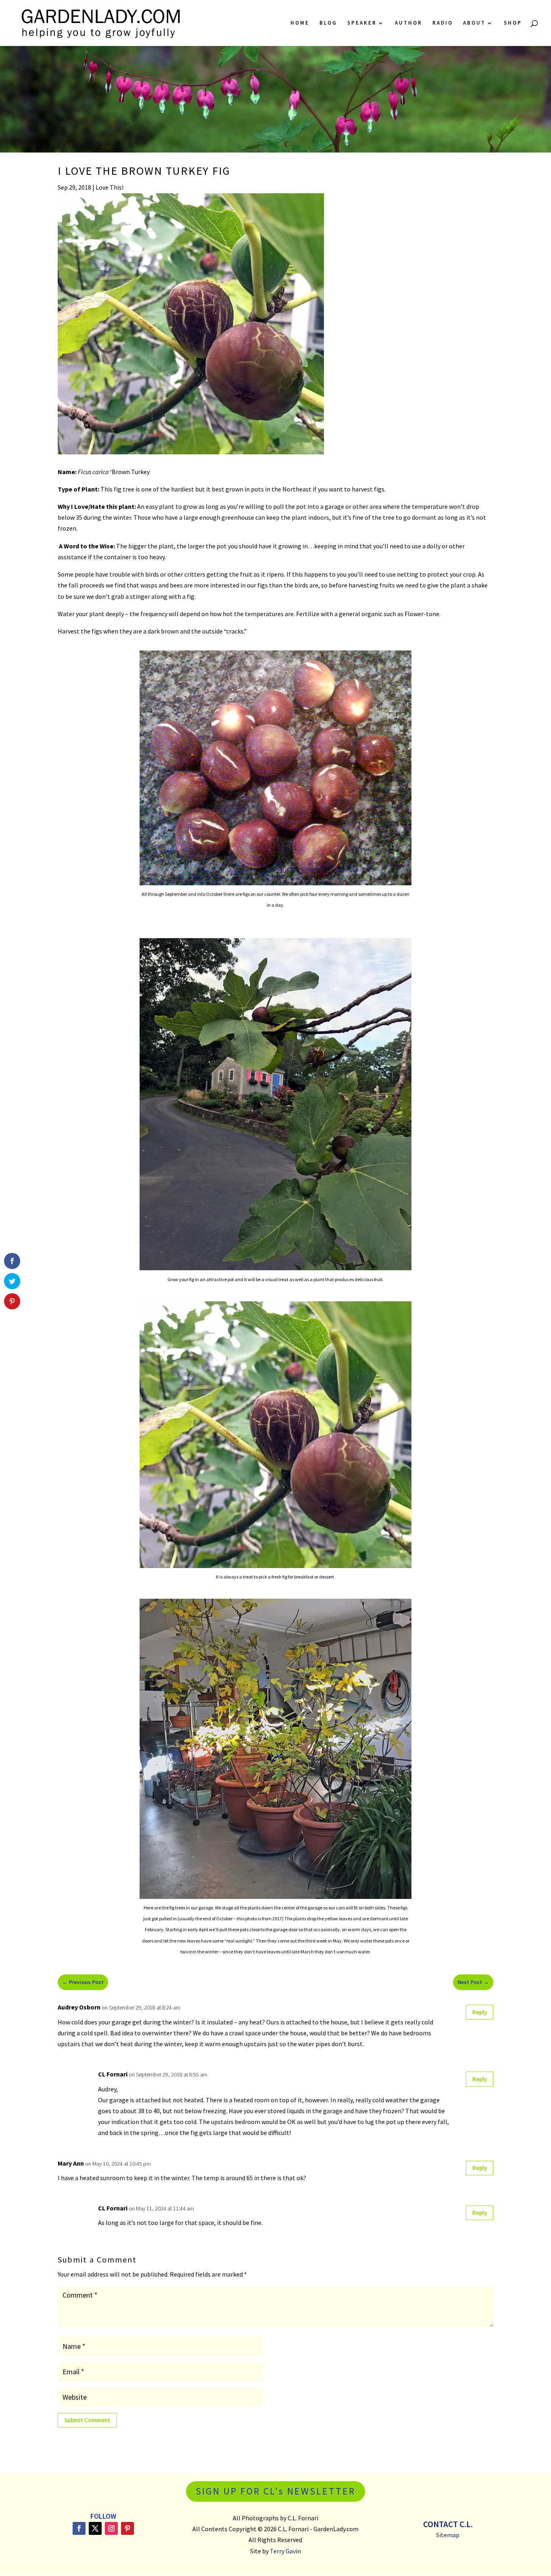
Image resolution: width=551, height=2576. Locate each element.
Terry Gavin (285, 2551)
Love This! (110, 187)
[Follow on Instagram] (111, 2528)
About (474, 23)
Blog (328, 23)
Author (409, 23)
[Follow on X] (95, 2528)
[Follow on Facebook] (79, 2528)
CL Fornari (113, 2074)
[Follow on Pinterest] (127, 2528)
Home (300, 23)
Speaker (362, 23)
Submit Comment (87, 2420)
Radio (443, 23)
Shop (513, 23)
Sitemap (448, 2535)
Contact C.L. (448, 2524)
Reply (480, 2012)
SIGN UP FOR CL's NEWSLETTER (275, 2491)
